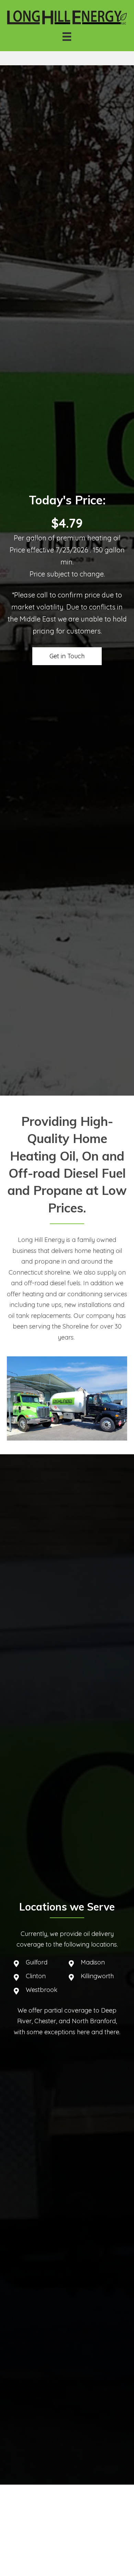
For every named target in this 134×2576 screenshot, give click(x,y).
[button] (67, 656)
